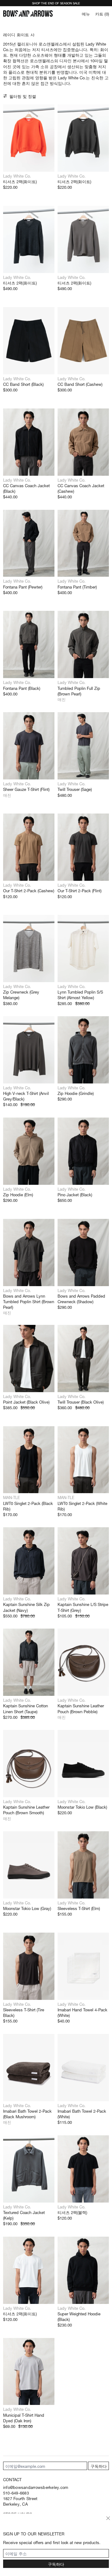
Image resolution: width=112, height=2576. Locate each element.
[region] (29, 138)
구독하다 (99, 2466)
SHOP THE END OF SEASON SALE (56, 3)
